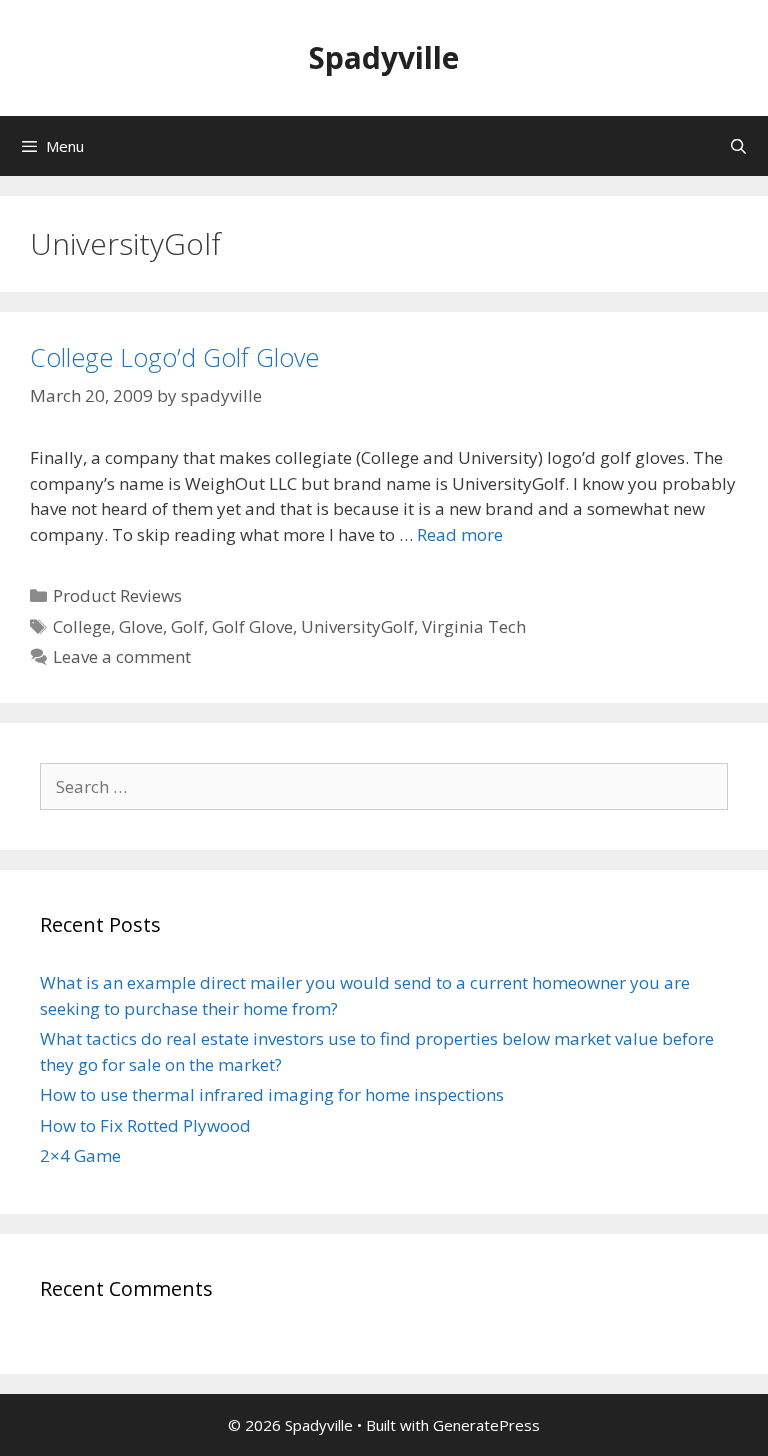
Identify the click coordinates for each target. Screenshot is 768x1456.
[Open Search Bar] (738, 146)
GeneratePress (486, 1425)
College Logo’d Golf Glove (174, 357)
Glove (141, 626)
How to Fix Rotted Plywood (145, 1125)
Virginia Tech (474, 626)
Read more (460, 534)
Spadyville (384, 57)
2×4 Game (80, 1155)
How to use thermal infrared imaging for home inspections (272, 1094)
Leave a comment (122, 656)
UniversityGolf (357, 626)
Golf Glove (252, 626)
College (82, 626)
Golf (187, 626)
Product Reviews (117, 595)
